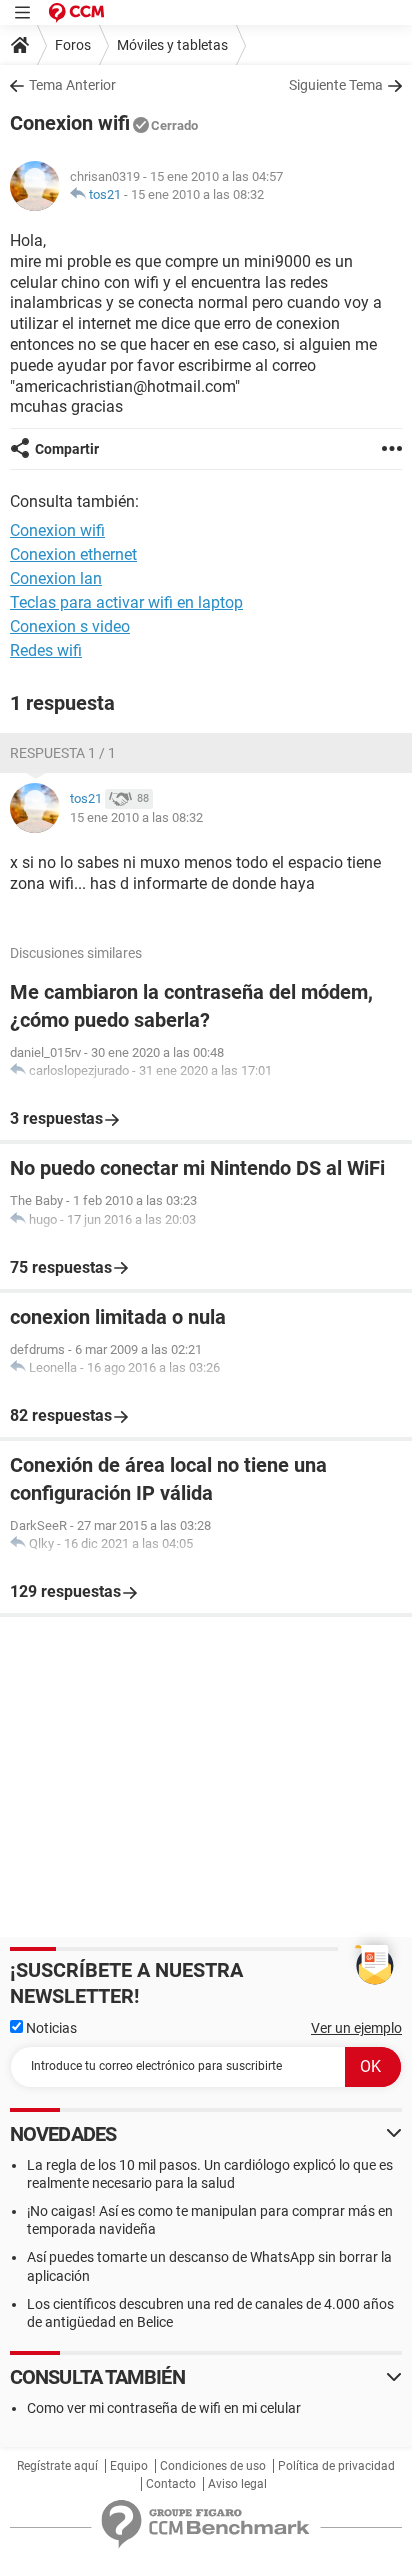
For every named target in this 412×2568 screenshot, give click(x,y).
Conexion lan (56, 578)
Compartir (67, 449)
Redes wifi (46, 650)
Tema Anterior (72, 85)
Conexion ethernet (73, 554)
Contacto (171, 2484)
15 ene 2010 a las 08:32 (197, 194)
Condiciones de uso (213, 2466)
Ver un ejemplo (356, 2028)
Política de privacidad (336, 2466)
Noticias (50, 2028)
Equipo (129, 2466)
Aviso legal (237, 2484)
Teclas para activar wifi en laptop (126, 602)
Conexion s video (70, 626)
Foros (73, 45)
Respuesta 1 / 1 (63, 753)
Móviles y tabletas (172, 45)
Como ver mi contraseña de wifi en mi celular (164, 2408)
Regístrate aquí (57, 2466)
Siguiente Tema (336, 85)
